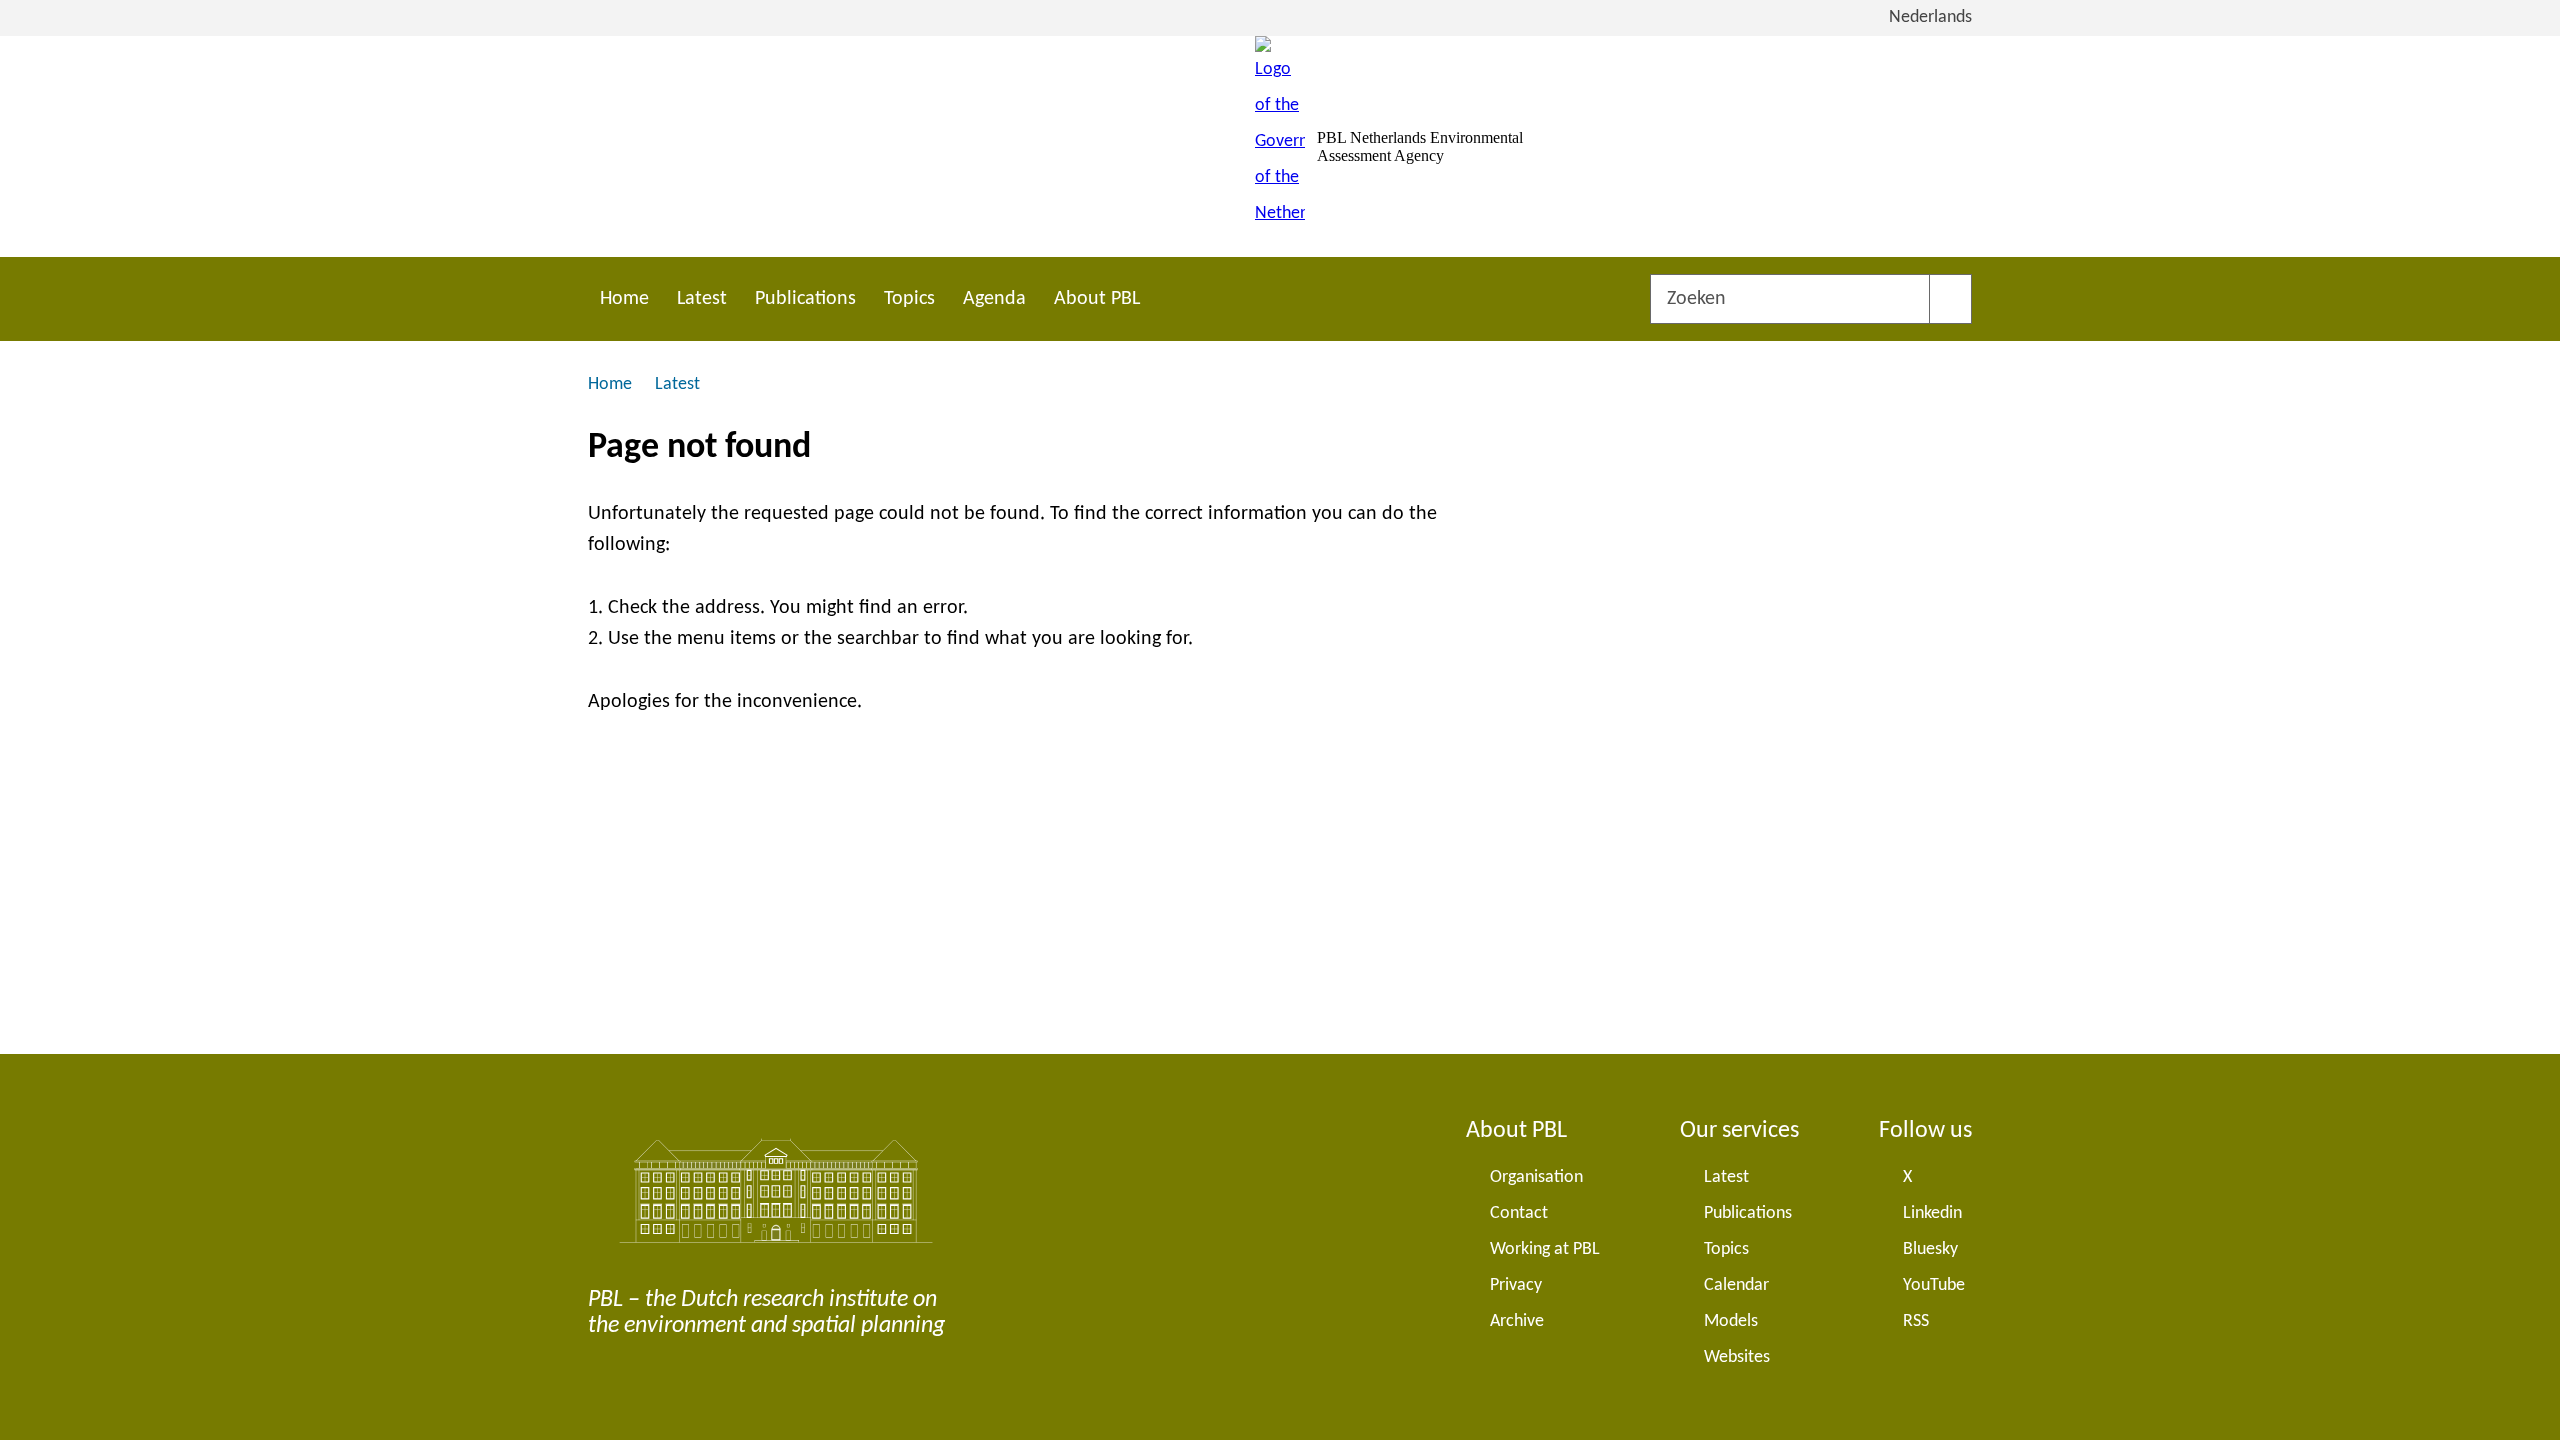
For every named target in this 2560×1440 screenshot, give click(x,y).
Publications (805, 299)
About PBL (1097, 299)
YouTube (1934, 1285)
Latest (702, 299)
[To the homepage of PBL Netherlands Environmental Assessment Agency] (1280, 146)
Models (1731, 1321)
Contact (1519, 1213)
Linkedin (1932, 1213)
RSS (1916, 1321)
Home (624, 299)
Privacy (1516, 1285)
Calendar (1736, 1285)
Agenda (994, 299)
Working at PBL (1545, 1249)
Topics (909, 299)
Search (1950, 299)
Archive (1517, 1321)
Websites (1737, 1357)
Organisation (1536, 1177)
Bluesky (1930, 1249)
